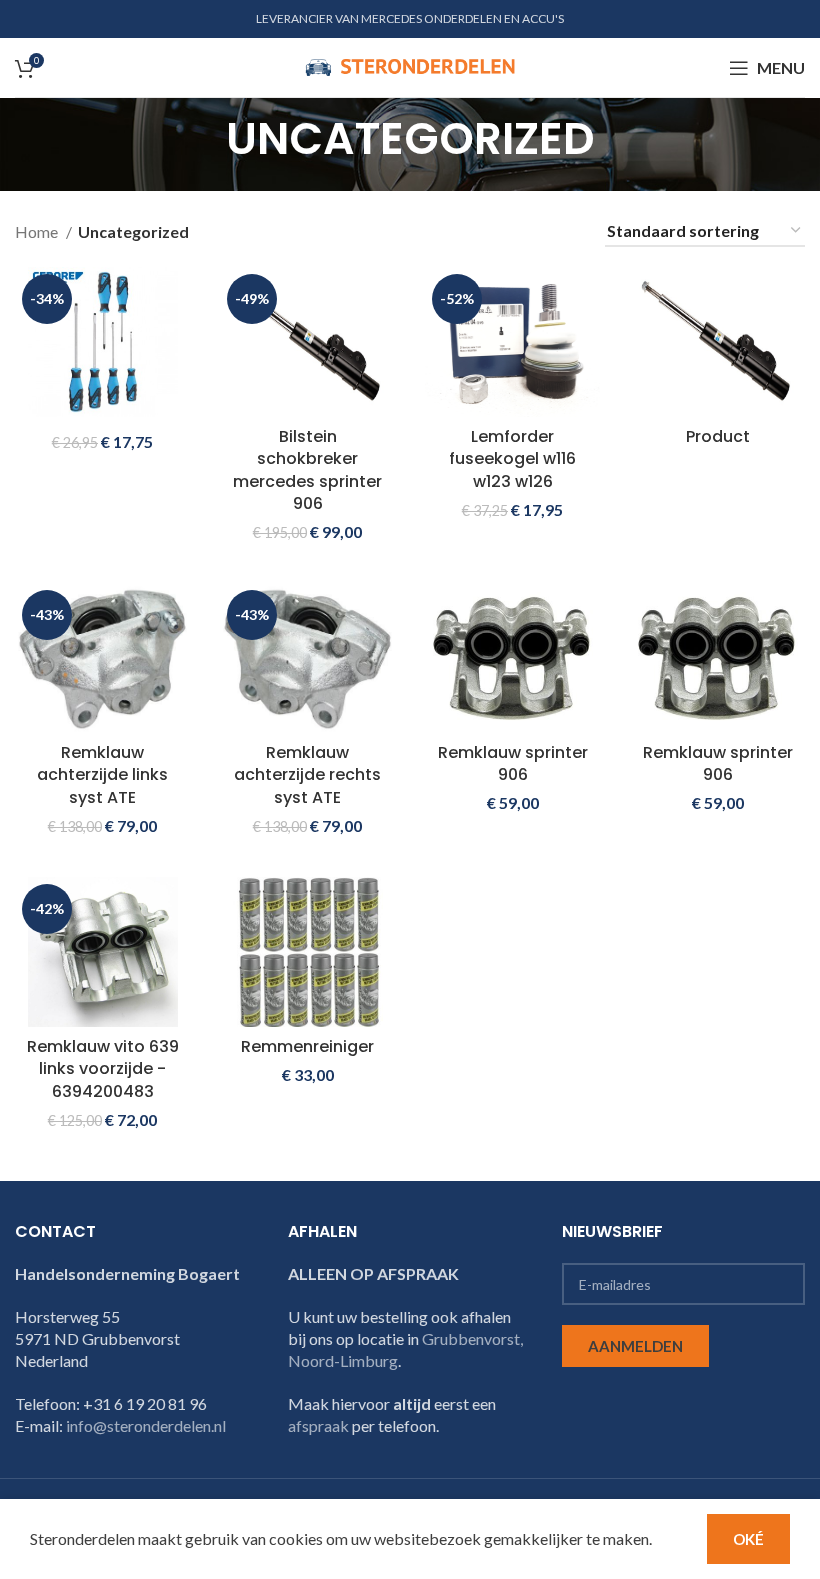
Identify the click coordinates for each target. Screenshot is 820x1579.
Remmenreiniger (307, 1046)
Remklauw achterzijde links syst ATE (102, 775)
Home (38, 231)
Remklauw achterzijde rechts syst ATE (307, 775)
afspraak (318, 1425)
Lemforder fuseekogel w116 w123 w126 (512, 459)
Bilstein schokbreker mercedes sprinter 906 (307, 470)
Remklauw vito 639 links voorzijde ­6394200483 (103, 1069)
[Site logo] (410, 65)
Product (718, 436)
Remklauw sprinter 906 (513, 763)
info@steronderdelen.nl (146, 1425)
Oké (748, 1539)
